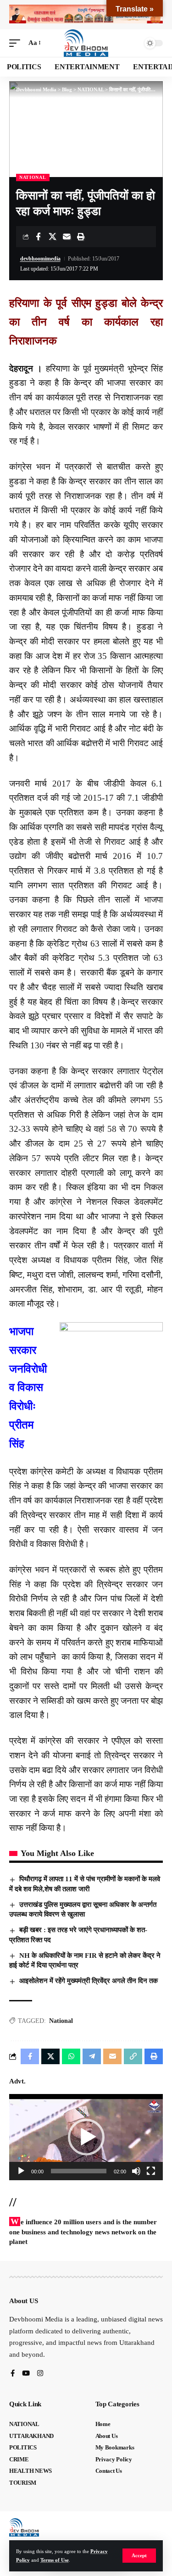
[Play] (21, 2171)
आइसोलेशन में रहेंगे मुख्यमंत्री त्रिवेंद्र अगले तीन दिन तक (89, 1981)
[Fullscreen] (151, 2171)
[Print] (81, 237)
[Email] (67, 237)
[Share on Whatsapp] (71, 2056)
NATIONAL (33, 177)
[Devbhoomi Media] (86, 43)
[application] (86, 2137)
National (61, 2021)
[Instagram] (40, 2374)
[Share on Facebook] (38, 237)
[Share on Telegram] (92, 2056)
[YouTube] (26, 2374)
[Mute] (136, 2171)
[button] (139, 2556)
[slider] (79, 2171)
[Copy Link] (133, 2056)
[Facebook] (13, 2374)
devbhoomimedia (40, 259)
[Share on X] (52, 237)
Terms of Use (55, 2560)
